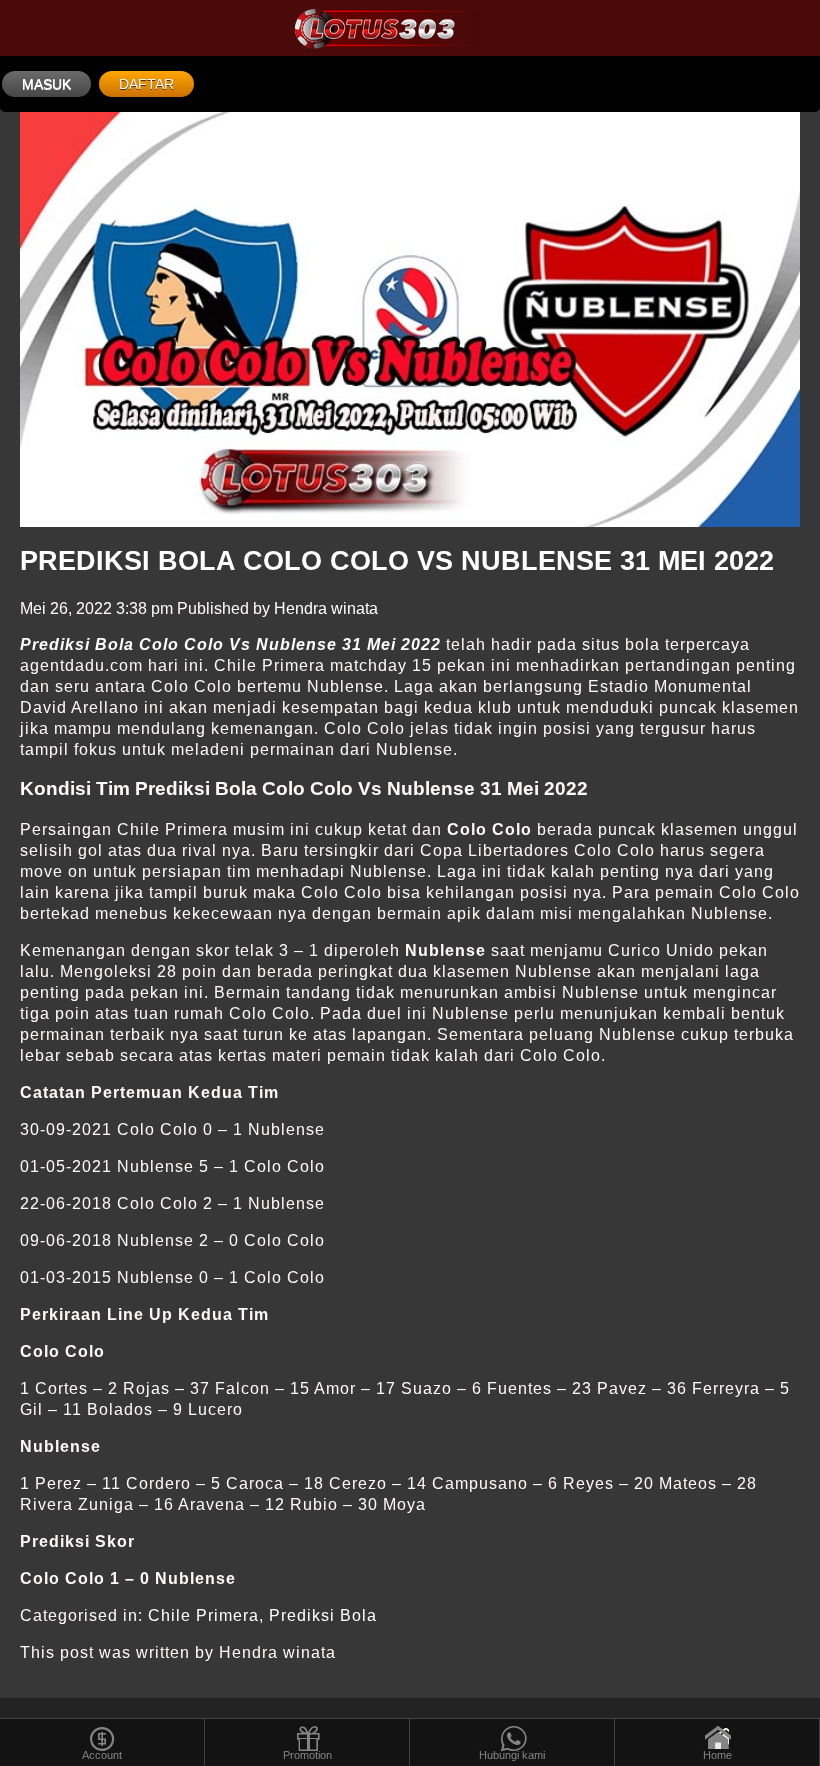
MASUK (46, 84)
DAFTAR (146, 84)
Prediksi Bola (323, 1615)
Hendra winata (326, 608)
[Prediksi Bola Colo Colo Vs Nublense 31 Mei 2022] (410, 319)
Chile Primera (203, 1615)
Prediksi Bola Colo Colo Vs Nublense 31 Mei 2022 (397, 561)
